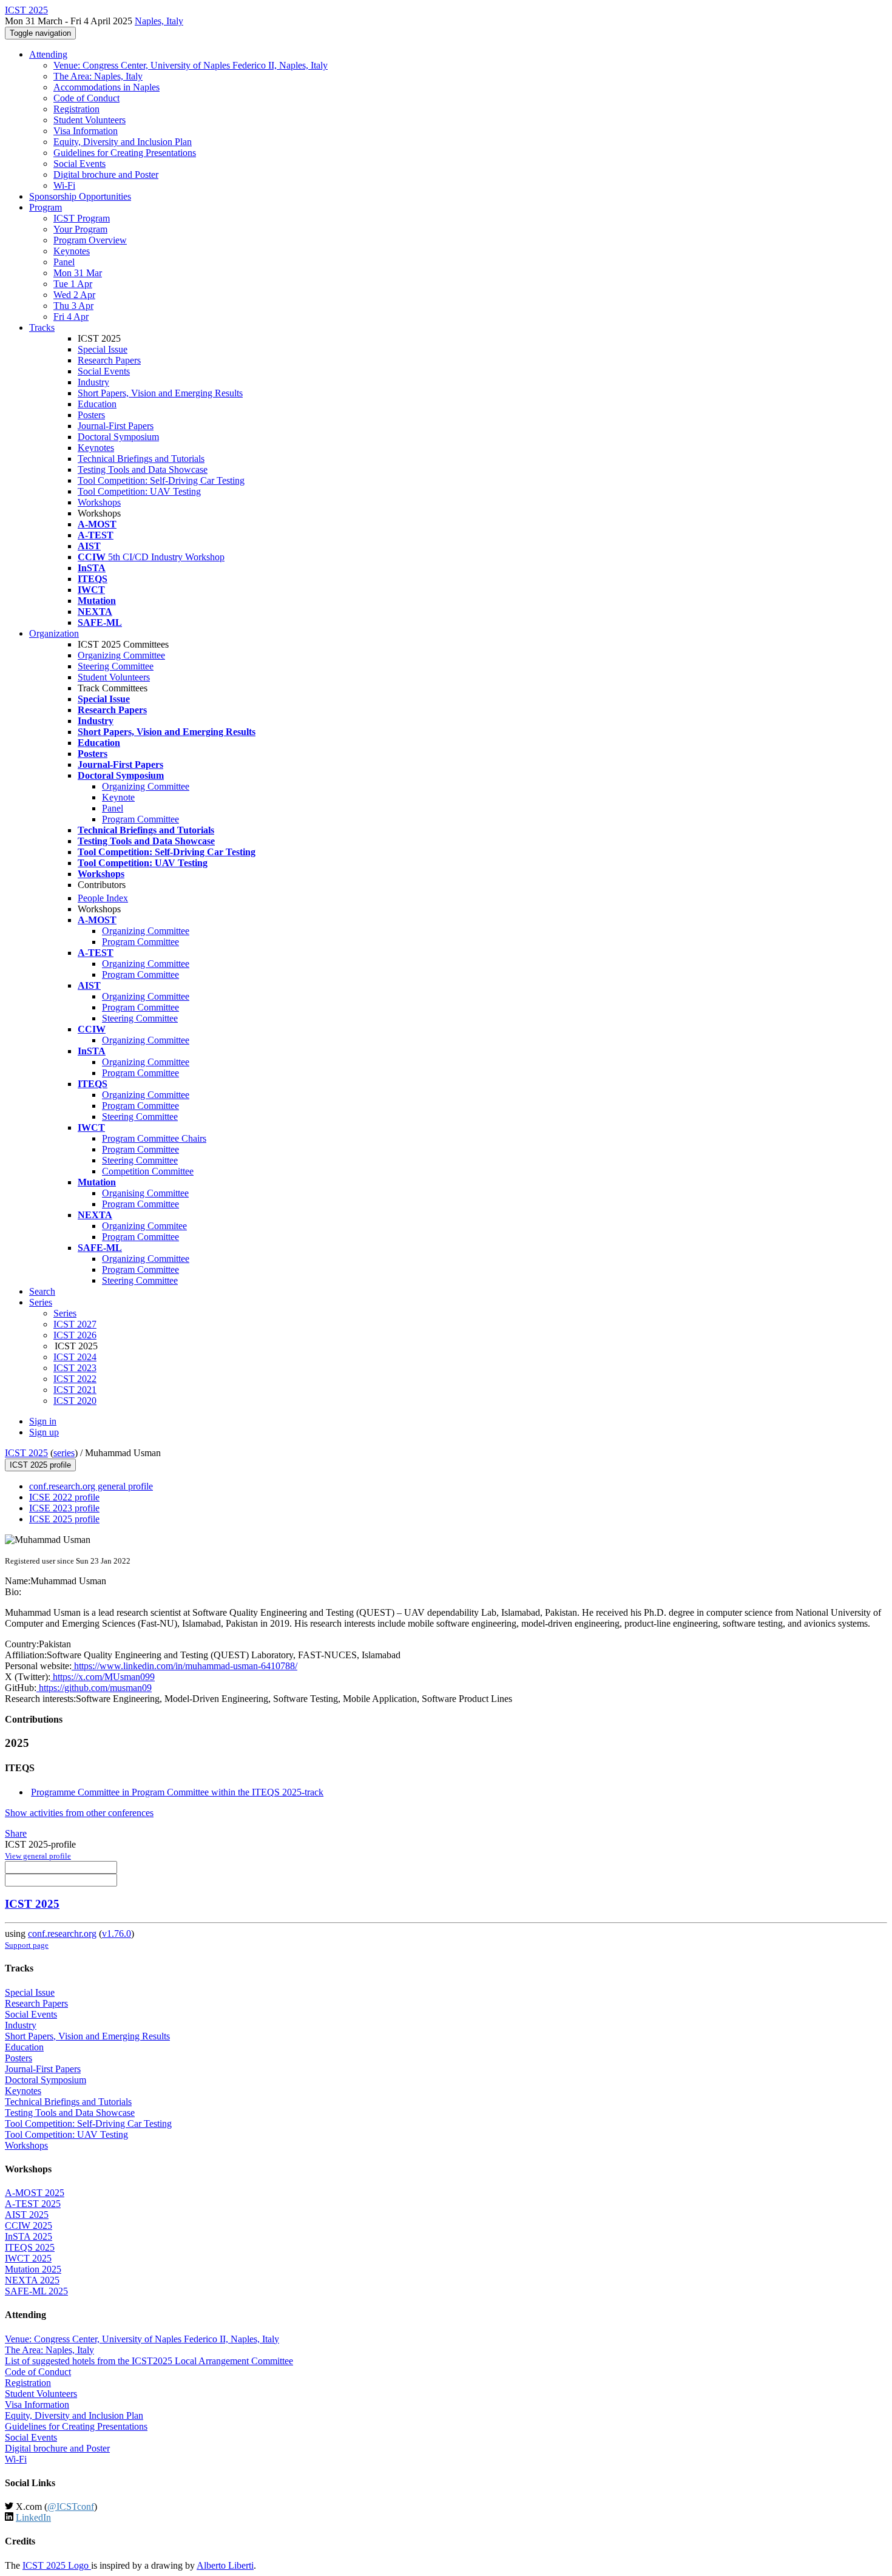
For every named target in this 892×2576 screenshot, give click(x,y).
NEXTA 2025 (32, 2280)
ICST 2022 (75, 1379)
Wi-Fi (64, 185)
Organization (54, 633)
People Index (103, 898)
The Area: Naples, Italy (98, 76)
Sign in (43, 1421)
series (64, 1453)
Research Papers (109, 360)
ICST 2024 (75, 1357)
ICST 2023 (75, 1368)
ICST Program (82, 218)
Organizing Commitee (144, 1226)
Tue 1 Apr (73, 284)
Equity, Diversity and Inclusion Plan (123, 142)
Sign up (44, 1432)
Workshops (99, 502)
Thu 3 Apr (73, 306)
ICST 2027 (75, 1324)
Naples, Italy (159, 21)
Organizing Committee (121, 655)
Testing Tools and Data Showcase (143, 469)
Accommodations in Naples (106, 87)
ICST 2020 (75, 1401)
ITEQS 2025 (30, 2247)
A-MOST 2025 (35, 2193)
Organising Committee (145, 1193)
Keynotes (72, 251)
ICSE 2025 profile (64, 1519)
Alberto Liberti (225, 2565)
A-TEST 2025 (33, 2204)
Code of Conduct (86, 98)
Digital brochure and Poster (106, 175)
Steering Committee (116, 666)
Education (97, 404)
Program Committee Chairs (154, 1138)
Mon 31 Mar (78, 273)
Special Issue (103, 349)
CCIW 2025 (29, 2225)
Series (65, 1313)
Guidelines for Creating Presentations (125, 153)
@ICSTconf (71, 2507)
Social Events (79, 164)
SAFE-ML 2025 (36, 2291)
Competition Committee (148, 1171)
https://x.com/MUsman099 (103, 1677)
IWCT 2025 (28, 2258)
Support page (27, 1945)
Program (46, 207)
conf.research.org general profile (91, 1486)
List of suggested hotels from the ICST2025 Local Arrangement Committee (149, 2361)
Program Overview (90, 240)
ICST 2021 (75, 1390)
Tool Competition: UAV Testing (139, 491)
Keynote (118, 797)
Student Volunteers (90, 120)
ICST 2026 (75, 1335)
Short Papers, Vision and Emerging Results (160, 393)
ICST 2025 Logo (57, 2565)
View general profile (38, 1856)
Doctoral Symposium (118, 437)
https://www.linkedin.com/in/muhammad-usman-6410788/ (184, 1666)
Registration (76, 109)
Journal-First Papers (116, 426)
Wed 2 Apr (74, 295)
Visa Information (86, 131)
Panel (64, 262)
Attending (48, 54)
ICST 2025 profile (40, 1465)
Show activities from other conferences (79, 1813)
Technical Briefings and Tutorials (141, 459)
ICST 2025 (26, 1453)
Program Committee (140, 819)
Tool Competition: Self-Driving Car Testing (161, 480)
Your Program (80, 229)
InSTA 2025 (29, 2236)
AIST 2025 (27, 2215)
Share (16, 1833)
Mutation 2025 (33, 2269)
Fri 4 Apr (71, 317)
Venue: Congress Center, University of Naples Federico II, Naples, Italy (191, 65)
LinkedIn (33, 2517)
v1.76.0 (117, 1934)
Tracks (42, 327)
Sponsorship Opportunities (80, 196)
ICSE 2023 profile (64, 1508)
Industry (93, 382)
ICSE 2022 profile (64, 1497)
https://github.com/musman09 (94, 1688)
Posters (91, 415)
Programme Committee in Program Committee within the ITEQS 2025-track (177, 1792)
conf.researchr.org (62, 1934)
